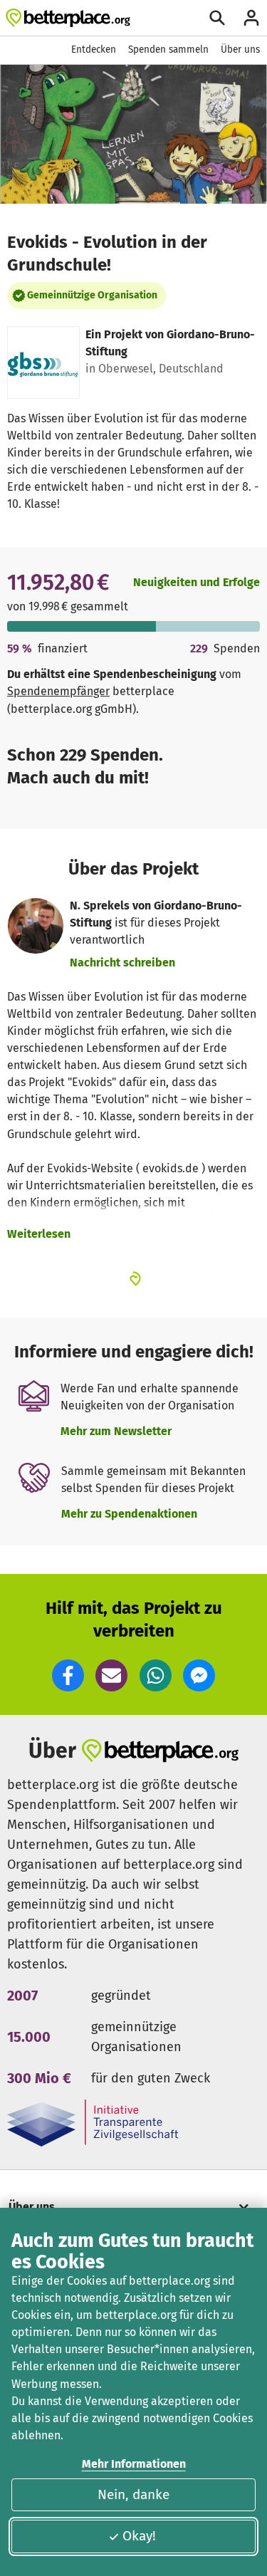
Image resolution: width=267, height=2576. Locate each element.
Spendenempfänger (58, 691)
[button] (68, 1675)
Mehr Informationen (134, 2464)
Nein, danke (133, 2494)
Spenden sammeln (168, 49)
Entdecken (94, 49)
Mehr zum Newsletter (116, 1431)
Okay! (139, 2536)
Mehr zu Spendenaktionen (129, 1514)
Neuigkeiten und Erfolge (197, 582)
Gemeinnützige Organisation (92, 295)
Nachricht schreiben (122, 963)
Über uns (240, 49)
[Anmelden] (251, 18)
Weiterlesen (39, 1234)
